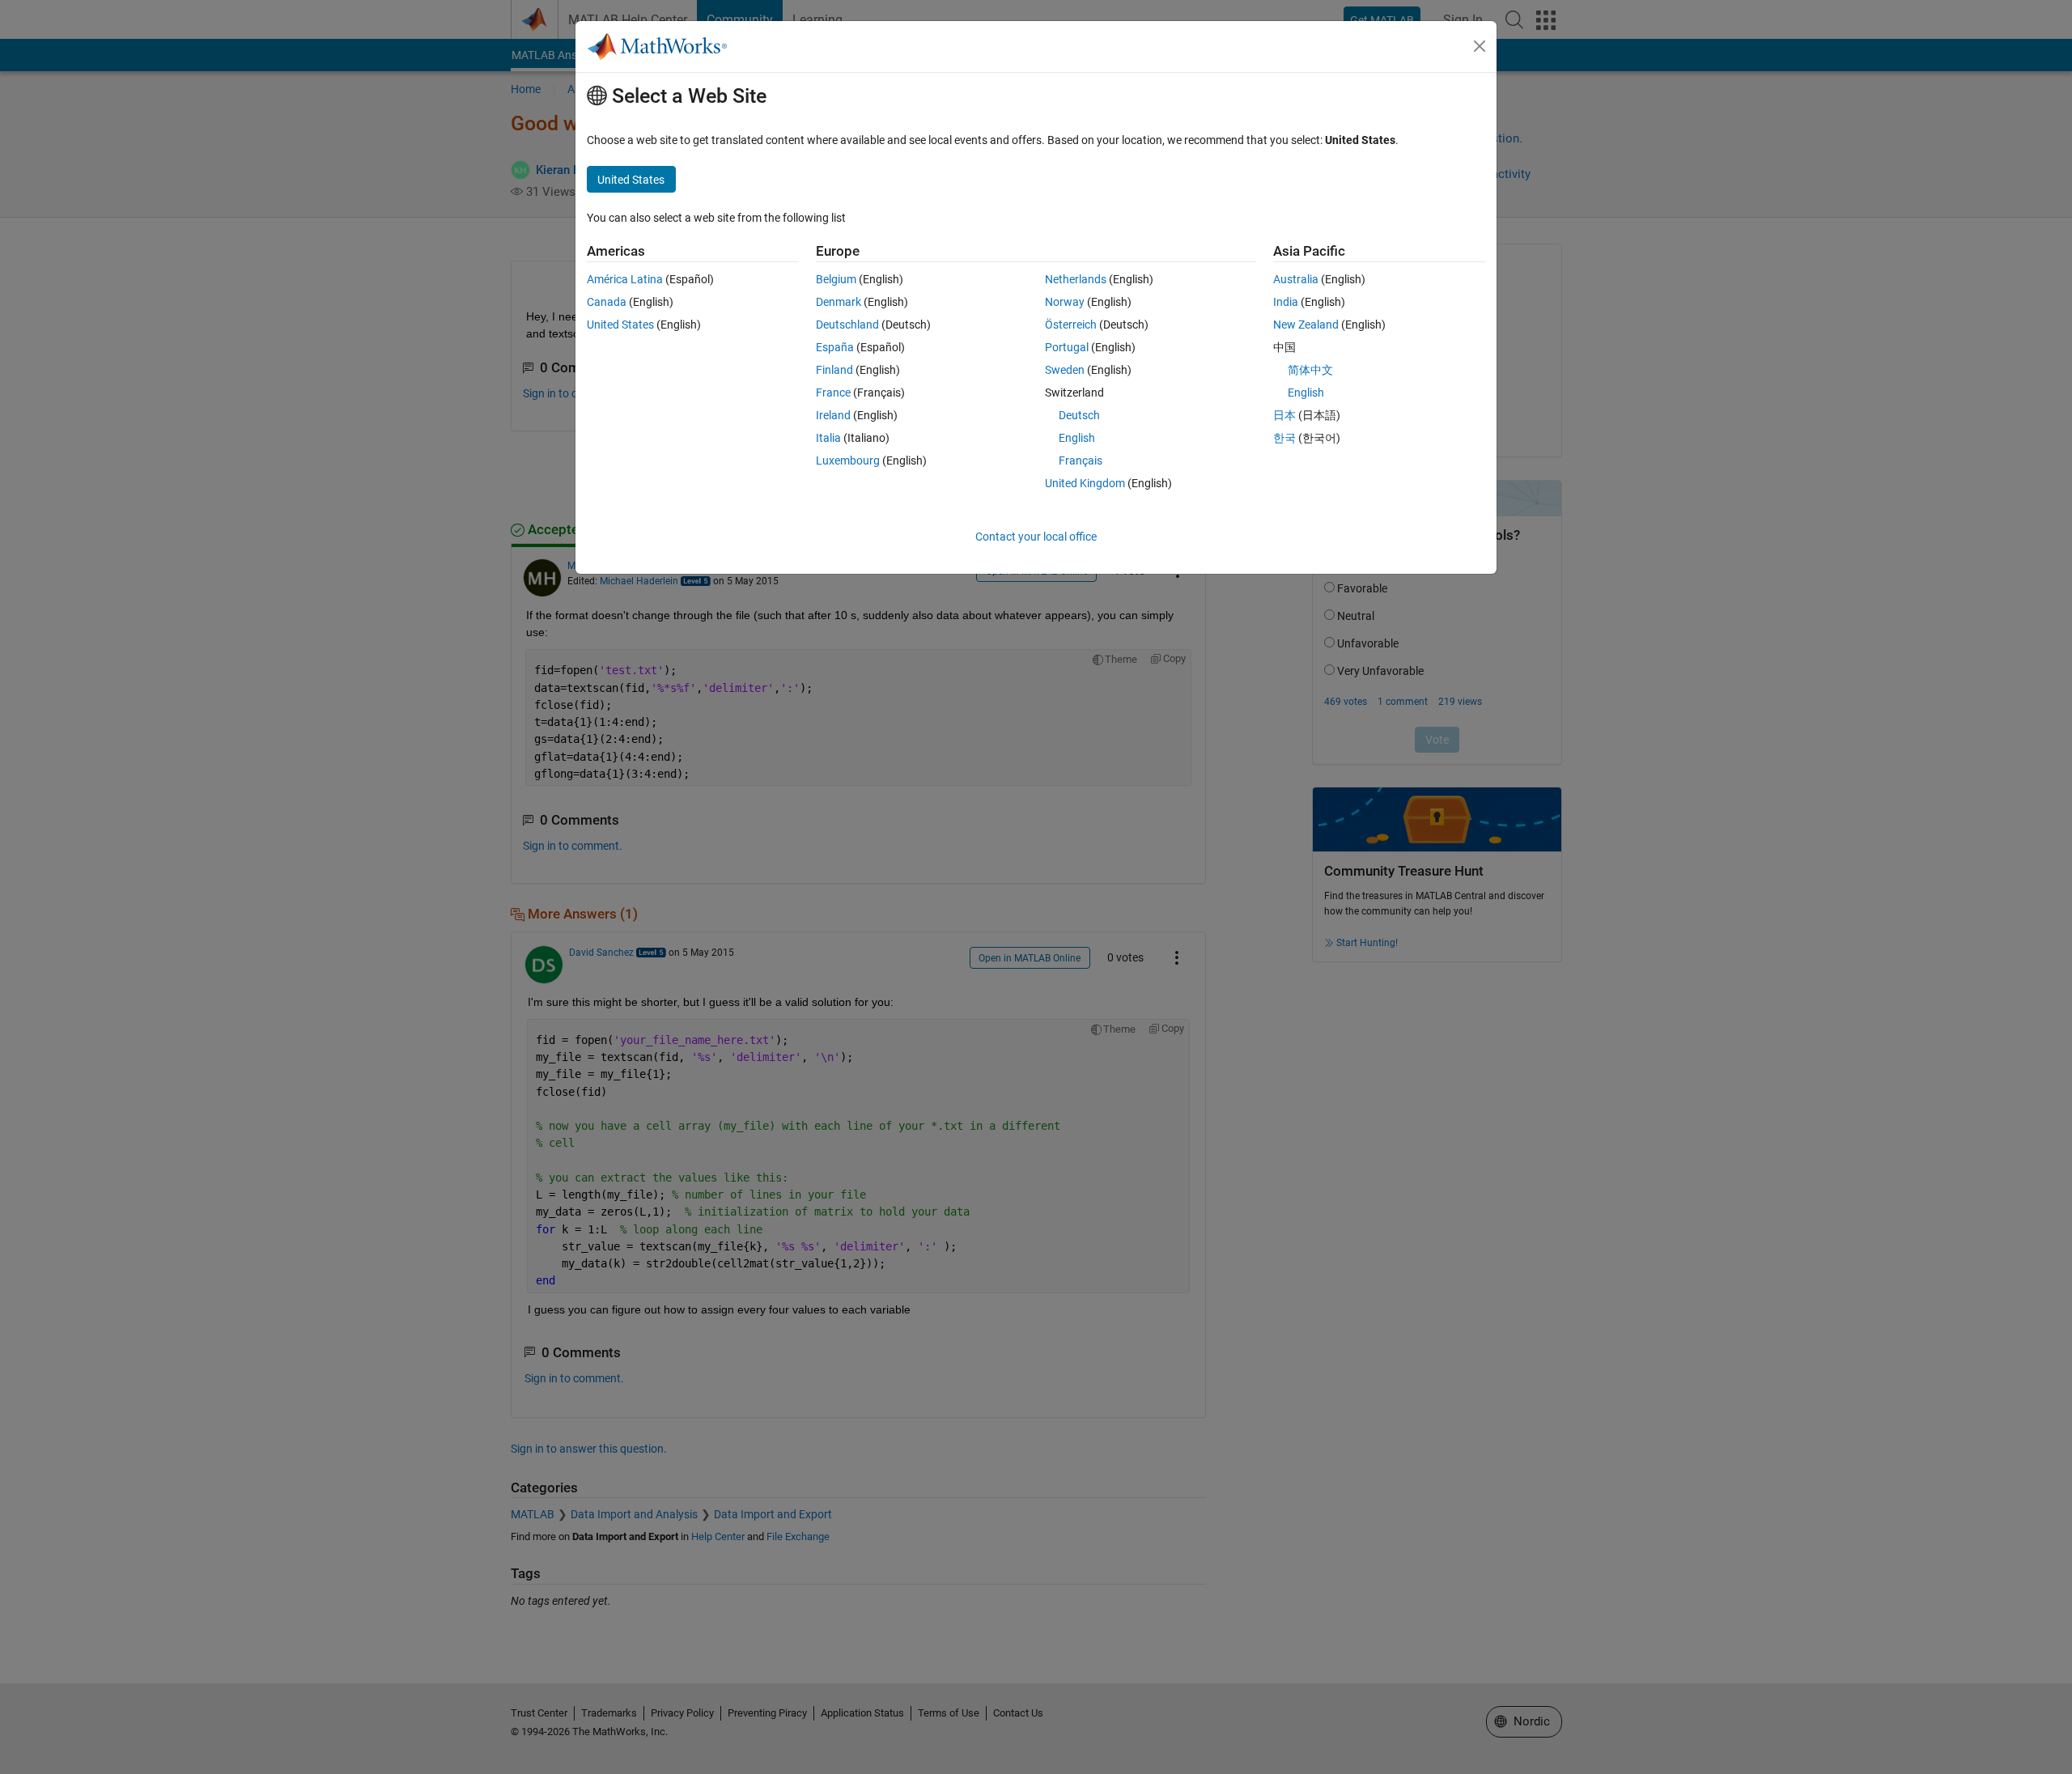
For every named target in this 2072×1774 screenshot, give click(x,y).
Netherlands (1076, 279)
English (1077, 438)
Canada (607, 302)
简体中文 (1310, 370)
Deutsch (1079, 415)
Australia (1296, 279)
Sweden (1065, 370)
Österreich (1071, 325)
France (833, 393)
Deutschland (847, 325)
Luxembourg (848, 460)
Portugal (1067, 347)
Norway (1065, 302)
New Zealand (1306, 325)
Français (1081, 460)
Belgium (836, 279)
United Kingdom (1085, 483)
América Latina (625, 279)
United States (620, 325)
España (835, 347)
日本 (1284, 415)
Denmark (839, 302)
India (1286, 302)
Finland (834, 370)
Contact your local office (1036, 537)
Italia (828, 438)
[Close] (1480, 46)
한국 (1284, 438)
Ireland (833, 415)
